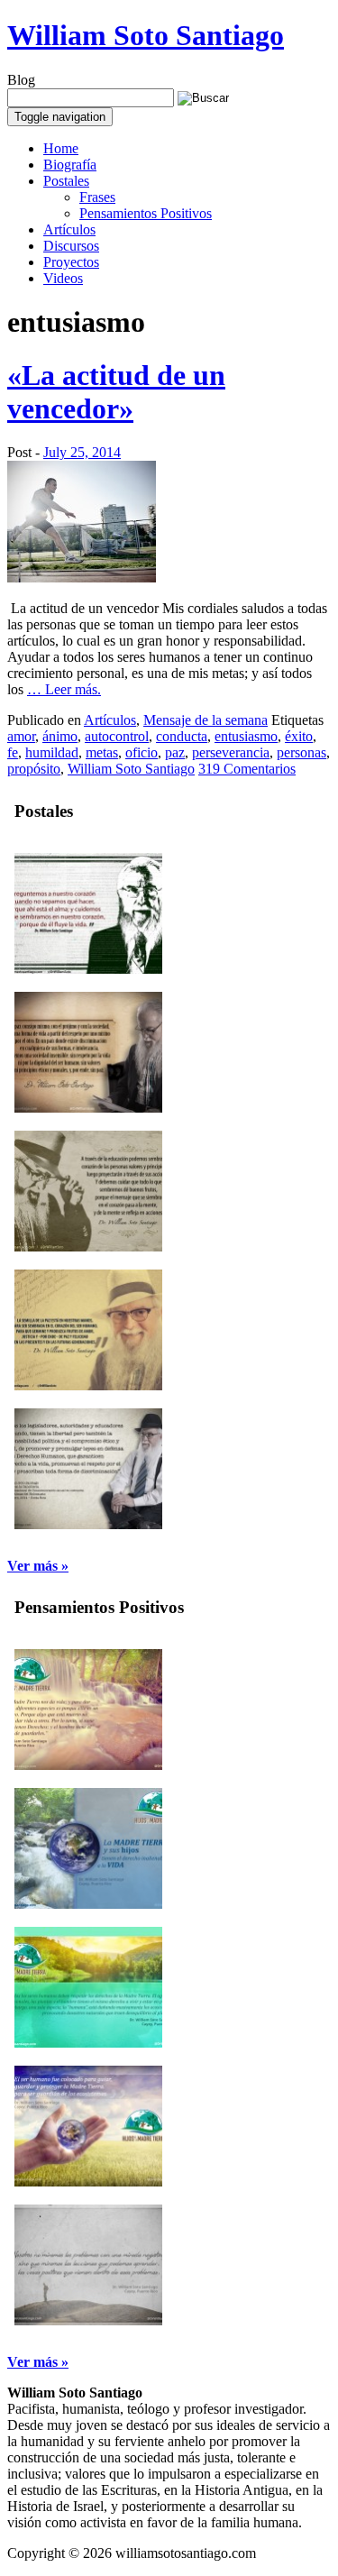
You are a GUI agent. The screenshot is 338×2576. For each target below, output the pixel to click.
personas (301, 752)
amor (21, 736)
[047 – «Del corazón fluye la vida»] (88, 969)
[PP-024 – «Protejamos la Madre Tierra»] (88, 2182)
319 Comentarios (247, 769)
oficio (142, 752)
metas (102, 752)
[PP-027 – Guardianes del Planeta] (88, 1765)
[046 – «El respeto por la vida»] (88, 1108)
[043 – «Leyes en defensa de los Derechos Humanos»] (88, 1524)
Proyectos (71, 262)
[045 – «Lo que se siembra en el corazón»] (88, 1247)
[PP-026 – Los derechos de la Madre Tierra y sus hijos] (88, 1904)
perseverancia (231, 752)
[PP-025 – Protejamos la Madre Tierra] (88, 2043)
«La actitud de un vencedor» (116, 392)
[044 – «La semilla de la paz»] (88, 1385)
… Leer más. (64, 689)
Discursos (71, 246)
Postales (66, 181)
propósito (34, 769)
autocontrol (117, 736)
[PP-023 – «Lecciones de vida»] (88, 2320)
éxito (299, 736)
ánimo (60, 736)
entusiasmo (246, 736)
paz (175, 752)
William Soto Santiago (146, 35)
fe (13, 752)
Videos (63, 278)
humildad (52, 752)
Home (61, 148)
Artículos (69, 229)
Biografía (70, 165)
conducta (182, 736)
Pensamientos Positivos (146, 213)
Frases (97, 197)
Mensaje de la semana (206, 720)
